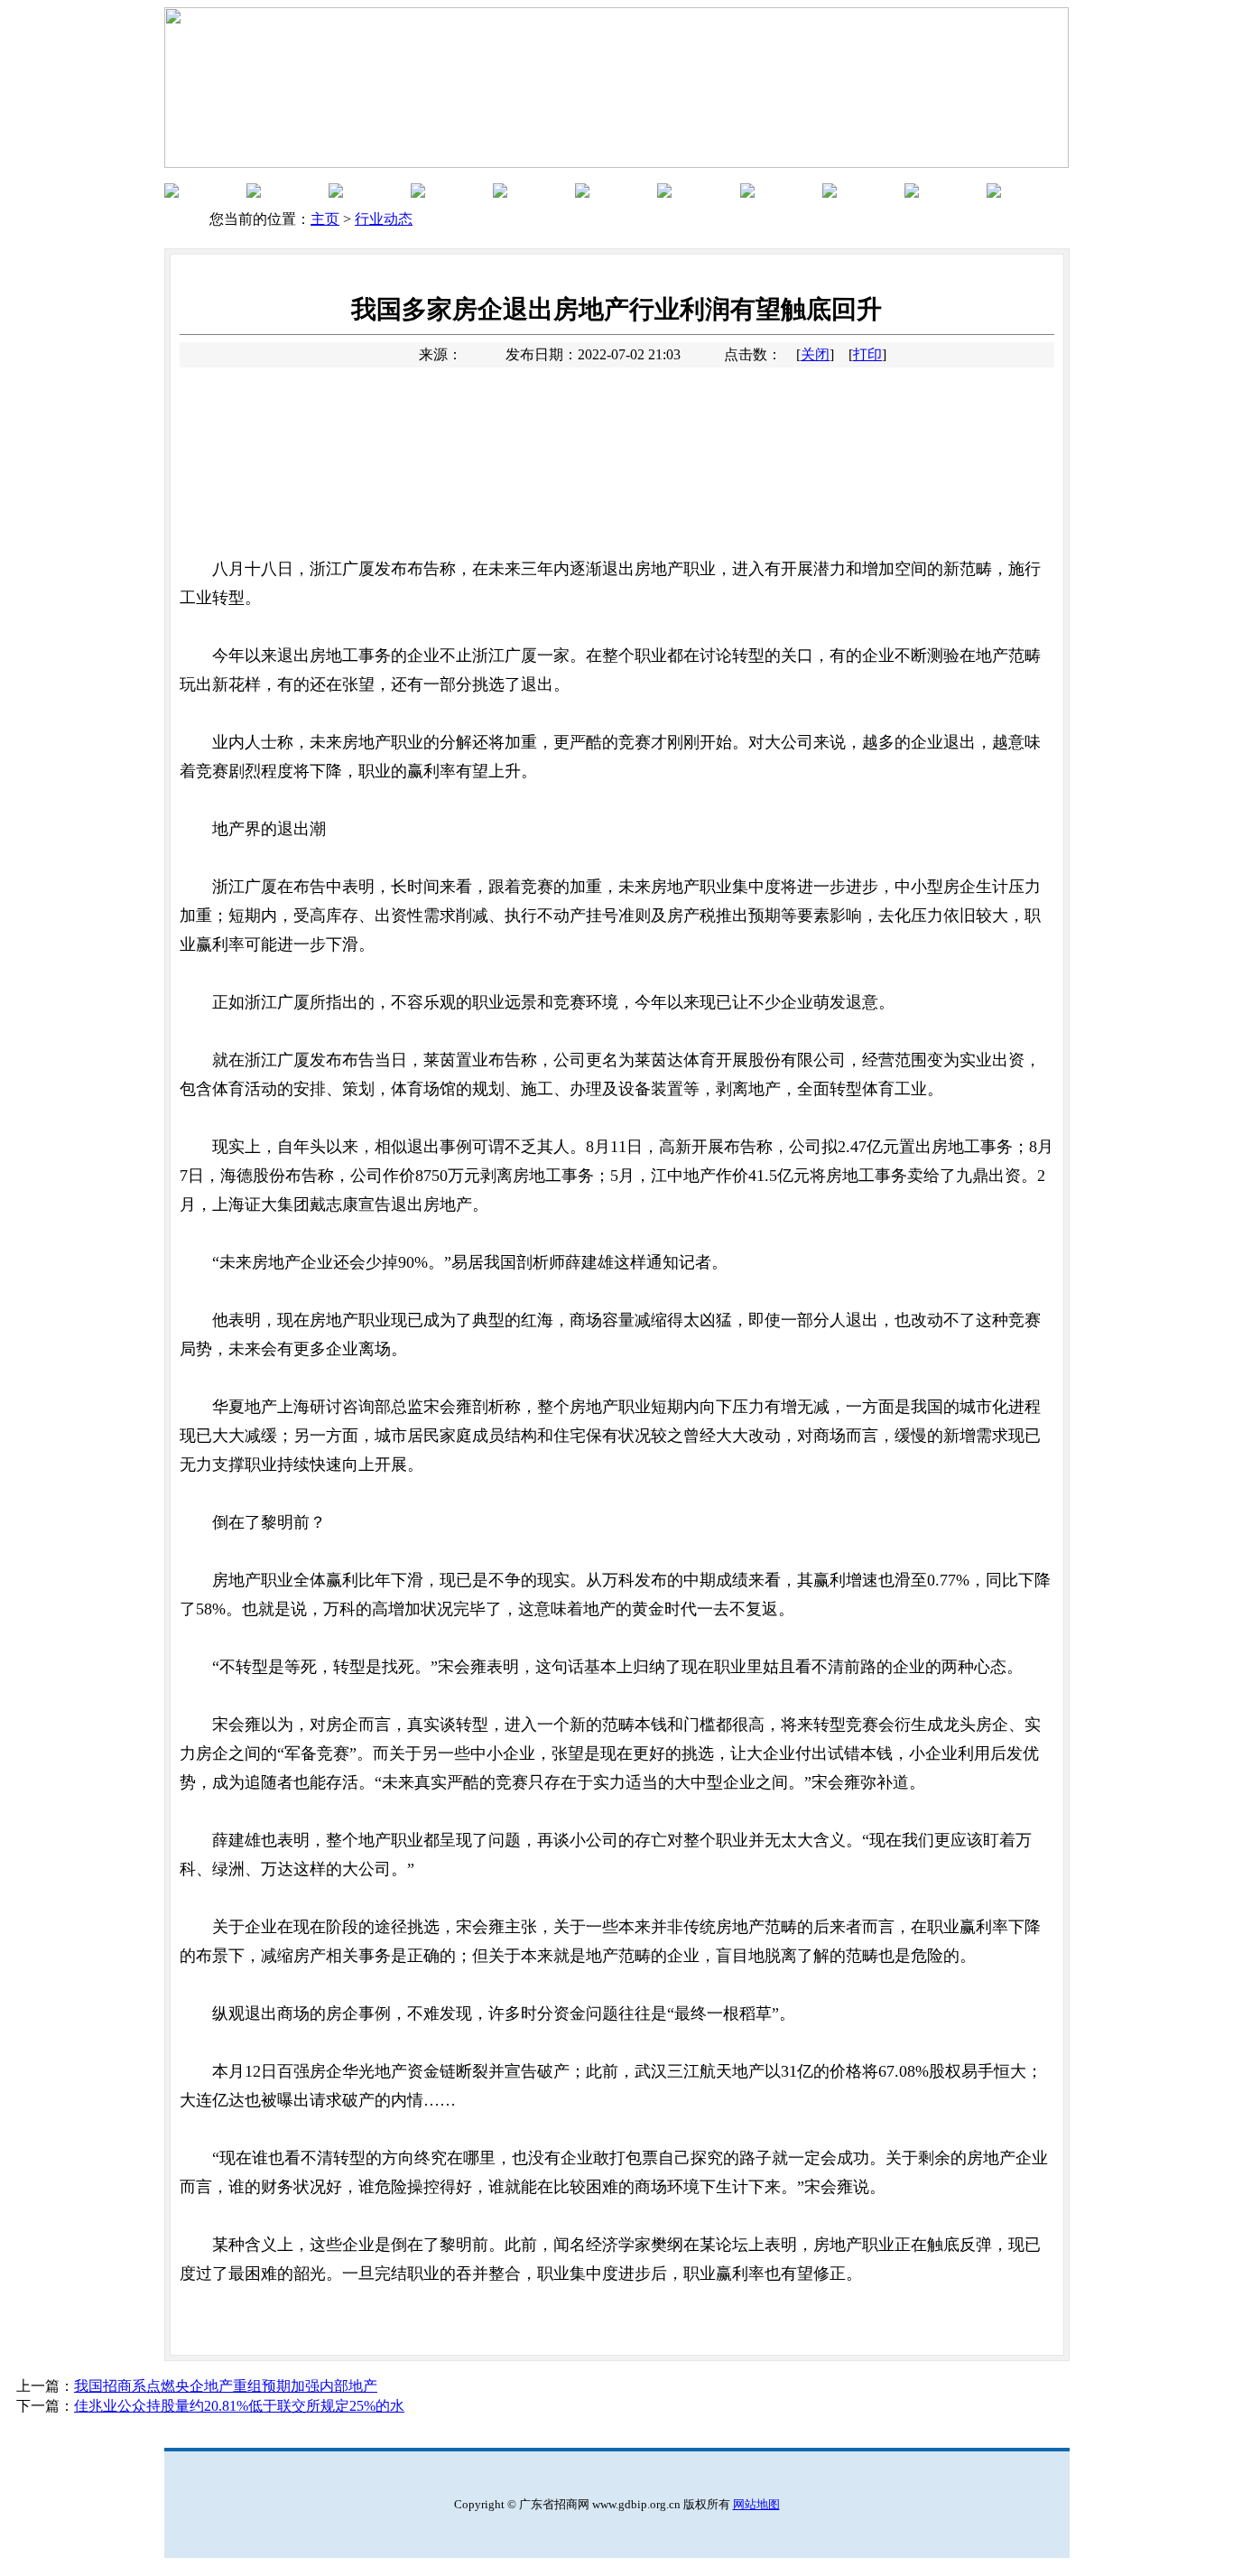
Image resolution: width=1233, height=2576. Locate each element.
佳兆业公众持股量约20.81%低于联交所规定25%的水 (239, 2406)
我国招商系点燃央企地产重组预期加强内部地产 (226, 2386)
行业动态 (384, 219)
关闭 (815, 354)
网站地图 (756, 2504)
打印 (867, 354)
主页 (325, 219)
